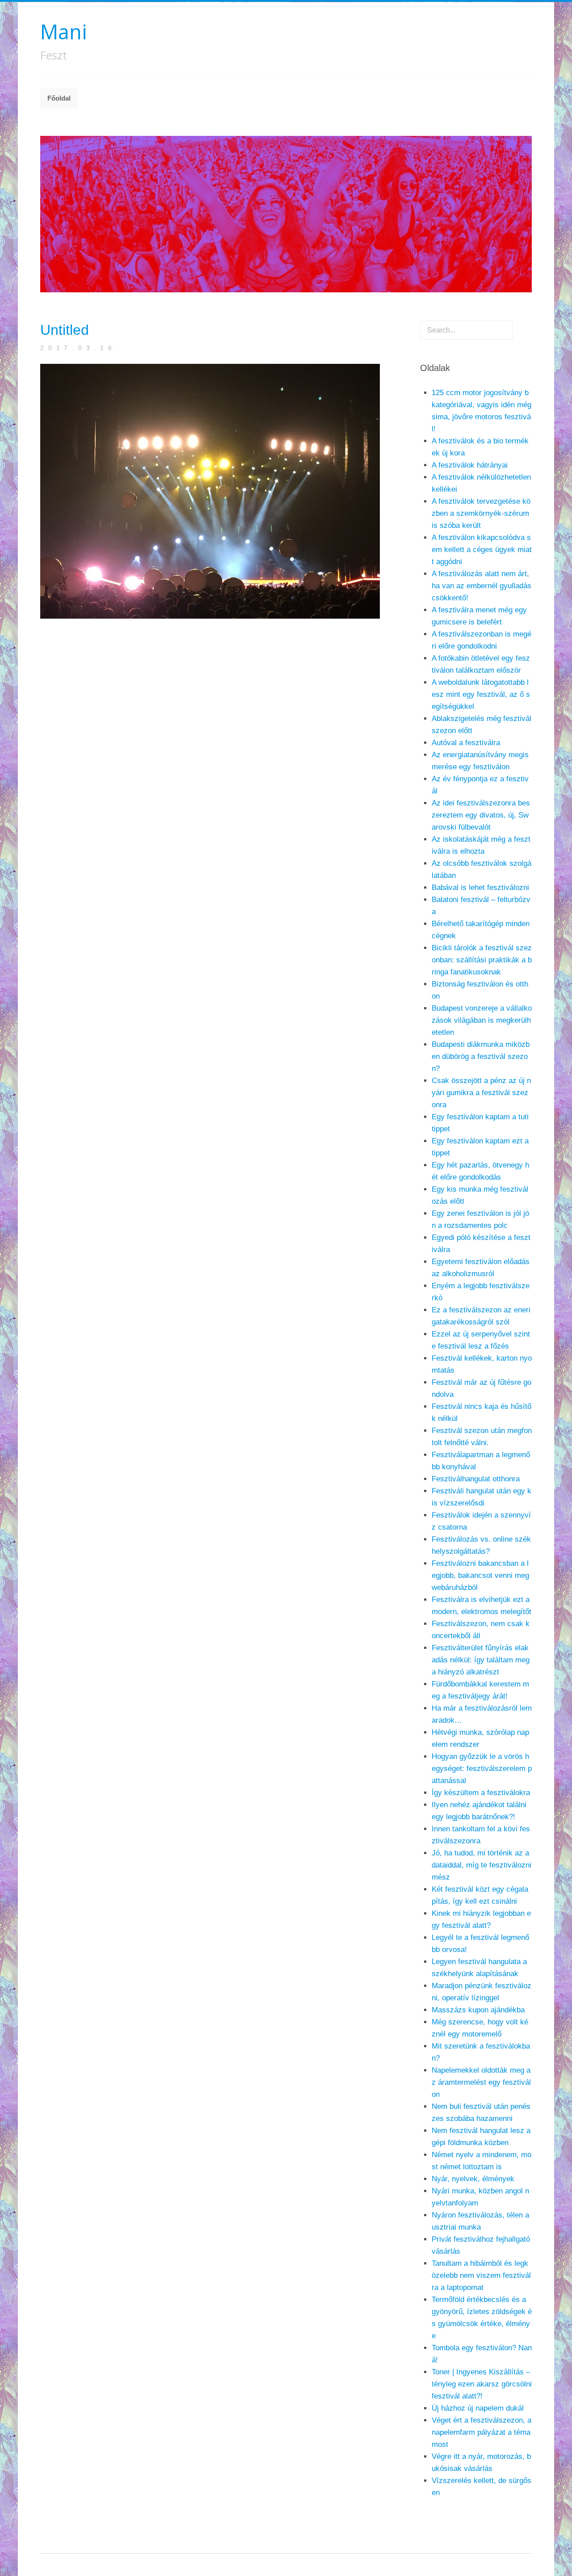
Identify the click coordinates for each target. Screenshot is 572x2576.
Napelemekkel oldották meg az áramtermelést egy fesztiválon (481, 2082)
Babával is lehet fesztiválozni (480, 887)
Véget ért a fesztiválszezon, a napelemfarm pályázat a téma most (482, 2432)
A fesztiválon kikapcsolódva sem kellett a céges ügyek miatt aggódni (482, 550)
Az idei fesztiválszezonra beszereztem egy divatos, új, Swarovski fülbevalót (481, 815)
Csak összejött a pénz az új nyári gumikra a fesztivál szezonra (481, 1093)
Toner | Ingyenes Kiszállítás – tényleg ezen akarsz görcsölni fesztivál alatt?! (482, 2384)
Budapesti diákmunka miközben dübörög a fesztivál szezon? (481, 1056)
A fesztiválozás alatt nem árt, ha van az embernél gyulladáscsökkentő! (482, 586)
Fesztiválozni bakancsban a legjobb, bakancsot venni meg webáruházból (480, 1575)
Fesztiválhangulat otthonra (476, 1479)
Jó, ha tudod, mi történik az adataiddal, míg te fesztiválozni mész (482, 1865)
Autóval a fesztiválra (466, 743)
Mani (63, 32)
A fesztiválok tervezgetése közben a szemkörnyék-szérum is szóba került (481, 513)
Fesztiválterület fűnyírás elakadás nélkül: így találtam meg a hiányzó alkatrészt (481, 1660)
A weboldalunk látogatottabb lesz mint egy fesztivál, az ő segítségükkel (481, 694)
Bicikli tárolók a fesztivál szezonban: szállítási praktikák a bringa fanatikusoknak (482, 960)
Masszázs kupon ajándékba (478, 2010)
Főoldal (59, 98)
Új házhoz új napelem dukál (478, 2408)
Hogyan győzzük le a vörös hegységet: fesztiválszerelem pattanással (482, 1769)
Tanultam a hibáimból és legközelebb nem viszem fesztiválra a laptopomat (481, 2275)
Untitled (65, 330)
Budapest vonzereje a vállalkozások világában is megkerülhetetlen (482, 1020)
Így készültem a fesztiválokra (481, 1793)
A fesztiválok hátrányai (470, 465)
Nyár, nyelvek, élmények (473, 2179)
